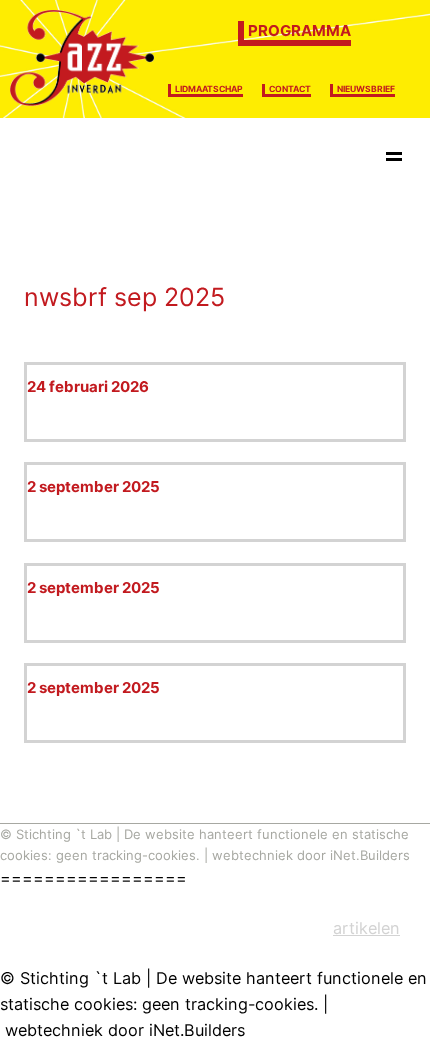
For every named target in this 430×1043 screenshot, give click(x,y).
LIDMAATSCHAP (209, 89)
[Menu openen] (394, 160)
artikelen (366, 928)
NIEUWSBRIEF (366, 89)
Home (56, 160)
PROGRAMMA (299, 30)
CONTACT (290, 89)
